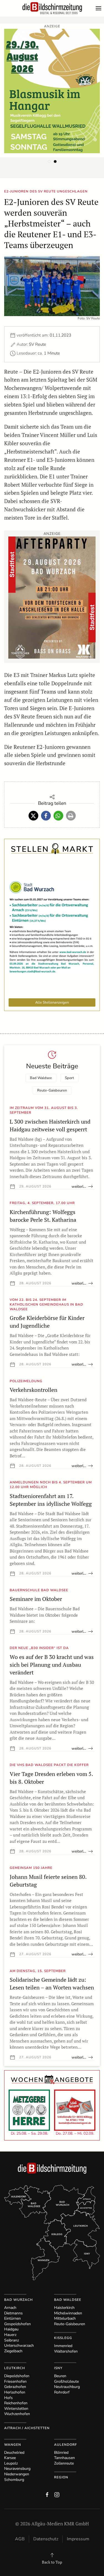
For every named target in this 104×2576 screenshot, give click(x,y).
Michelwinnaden (68, 2313)
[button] (100, 8)
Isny (58, 2368)
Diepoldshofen (17, 2376)
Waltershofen (66, 2351)
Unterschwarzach (19, 2346)
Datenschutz (46, 2539)
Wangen (13, 2445)
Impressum (78, 2539)
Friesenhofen (15, 2381)
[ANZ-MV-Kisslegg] (52, 90)
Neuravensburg (17, 2469)
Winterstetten (16, 2409)
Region (61, 2477)
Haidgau (11, 2329)
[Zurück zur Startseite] (52, 8)
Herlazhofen (15, 2392)
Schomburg (14, 2480)
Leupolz (11, 2463)
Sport (69, 1078)
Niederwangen (17, 2474)
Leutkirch (15, 2368)
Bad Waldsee (41, 1078)
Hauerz (10, 2335)
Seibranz (12, 2340)
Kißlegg (63, 2338)
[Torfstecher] (52, 597)
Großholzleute (66, 2381)
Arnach (10, 2308)
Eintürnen (12, 2318)
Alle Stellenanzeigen (52, 1002)
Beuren (60, 2376)
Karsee (10, 2458)
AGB (20, 2539)
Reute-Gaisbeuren (52, 1090)
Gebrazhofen (15, 2387)
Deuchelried (14, 2453)
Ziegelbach (13, 2351)
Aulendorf (66, 2445)
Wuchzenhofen (17, 2414)
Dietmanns (13, 2313)
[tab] (49, 162)
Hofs (8, 2398)
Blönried (61, 2453)
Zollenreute (64, 2463)
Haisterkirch (64, 2308)
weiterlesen (82, 1187)
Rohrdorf (62, 2392)
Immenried (63, 2346)
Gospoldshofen (17, 2324)
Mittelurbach (65, 2318)
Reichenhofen (16, 2403)
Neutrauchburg (67, 2387)
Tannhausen (64, 2458)
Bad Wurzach (18, 2300)
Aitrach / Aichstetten (27, 2428)
